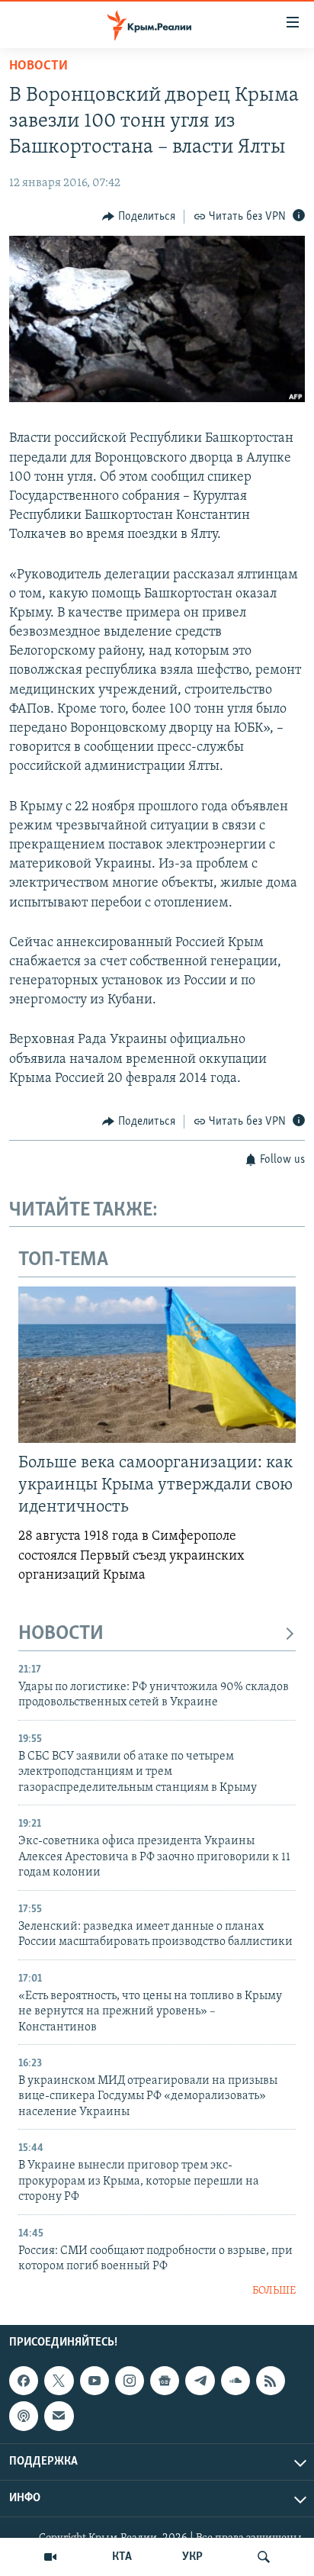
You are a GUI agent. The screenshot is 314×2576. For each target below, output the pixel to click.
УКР (192, 2557)
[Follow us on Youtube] (95, 2381)
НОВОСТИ (61, 1634)
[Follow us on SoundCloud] (235, 2381)
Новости (38, 66)
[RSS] (271, 2381)
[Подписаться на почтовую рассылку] (59, 2416)
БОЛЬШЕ (274, 2291)
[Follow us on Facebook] (24, 2381)
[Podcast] (24, 2416)
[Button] (139, 217)
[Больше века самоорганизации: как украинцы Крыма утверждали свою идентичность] (157, 1365)
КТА (122, 2557)
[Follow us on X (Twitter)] (59, 2381)
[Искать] (264, 2557)
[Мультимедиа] (50, 2557)
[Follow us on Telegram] (200, 2381)
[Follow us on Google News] (165, 2381)
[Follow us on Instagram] (130, 2381)
